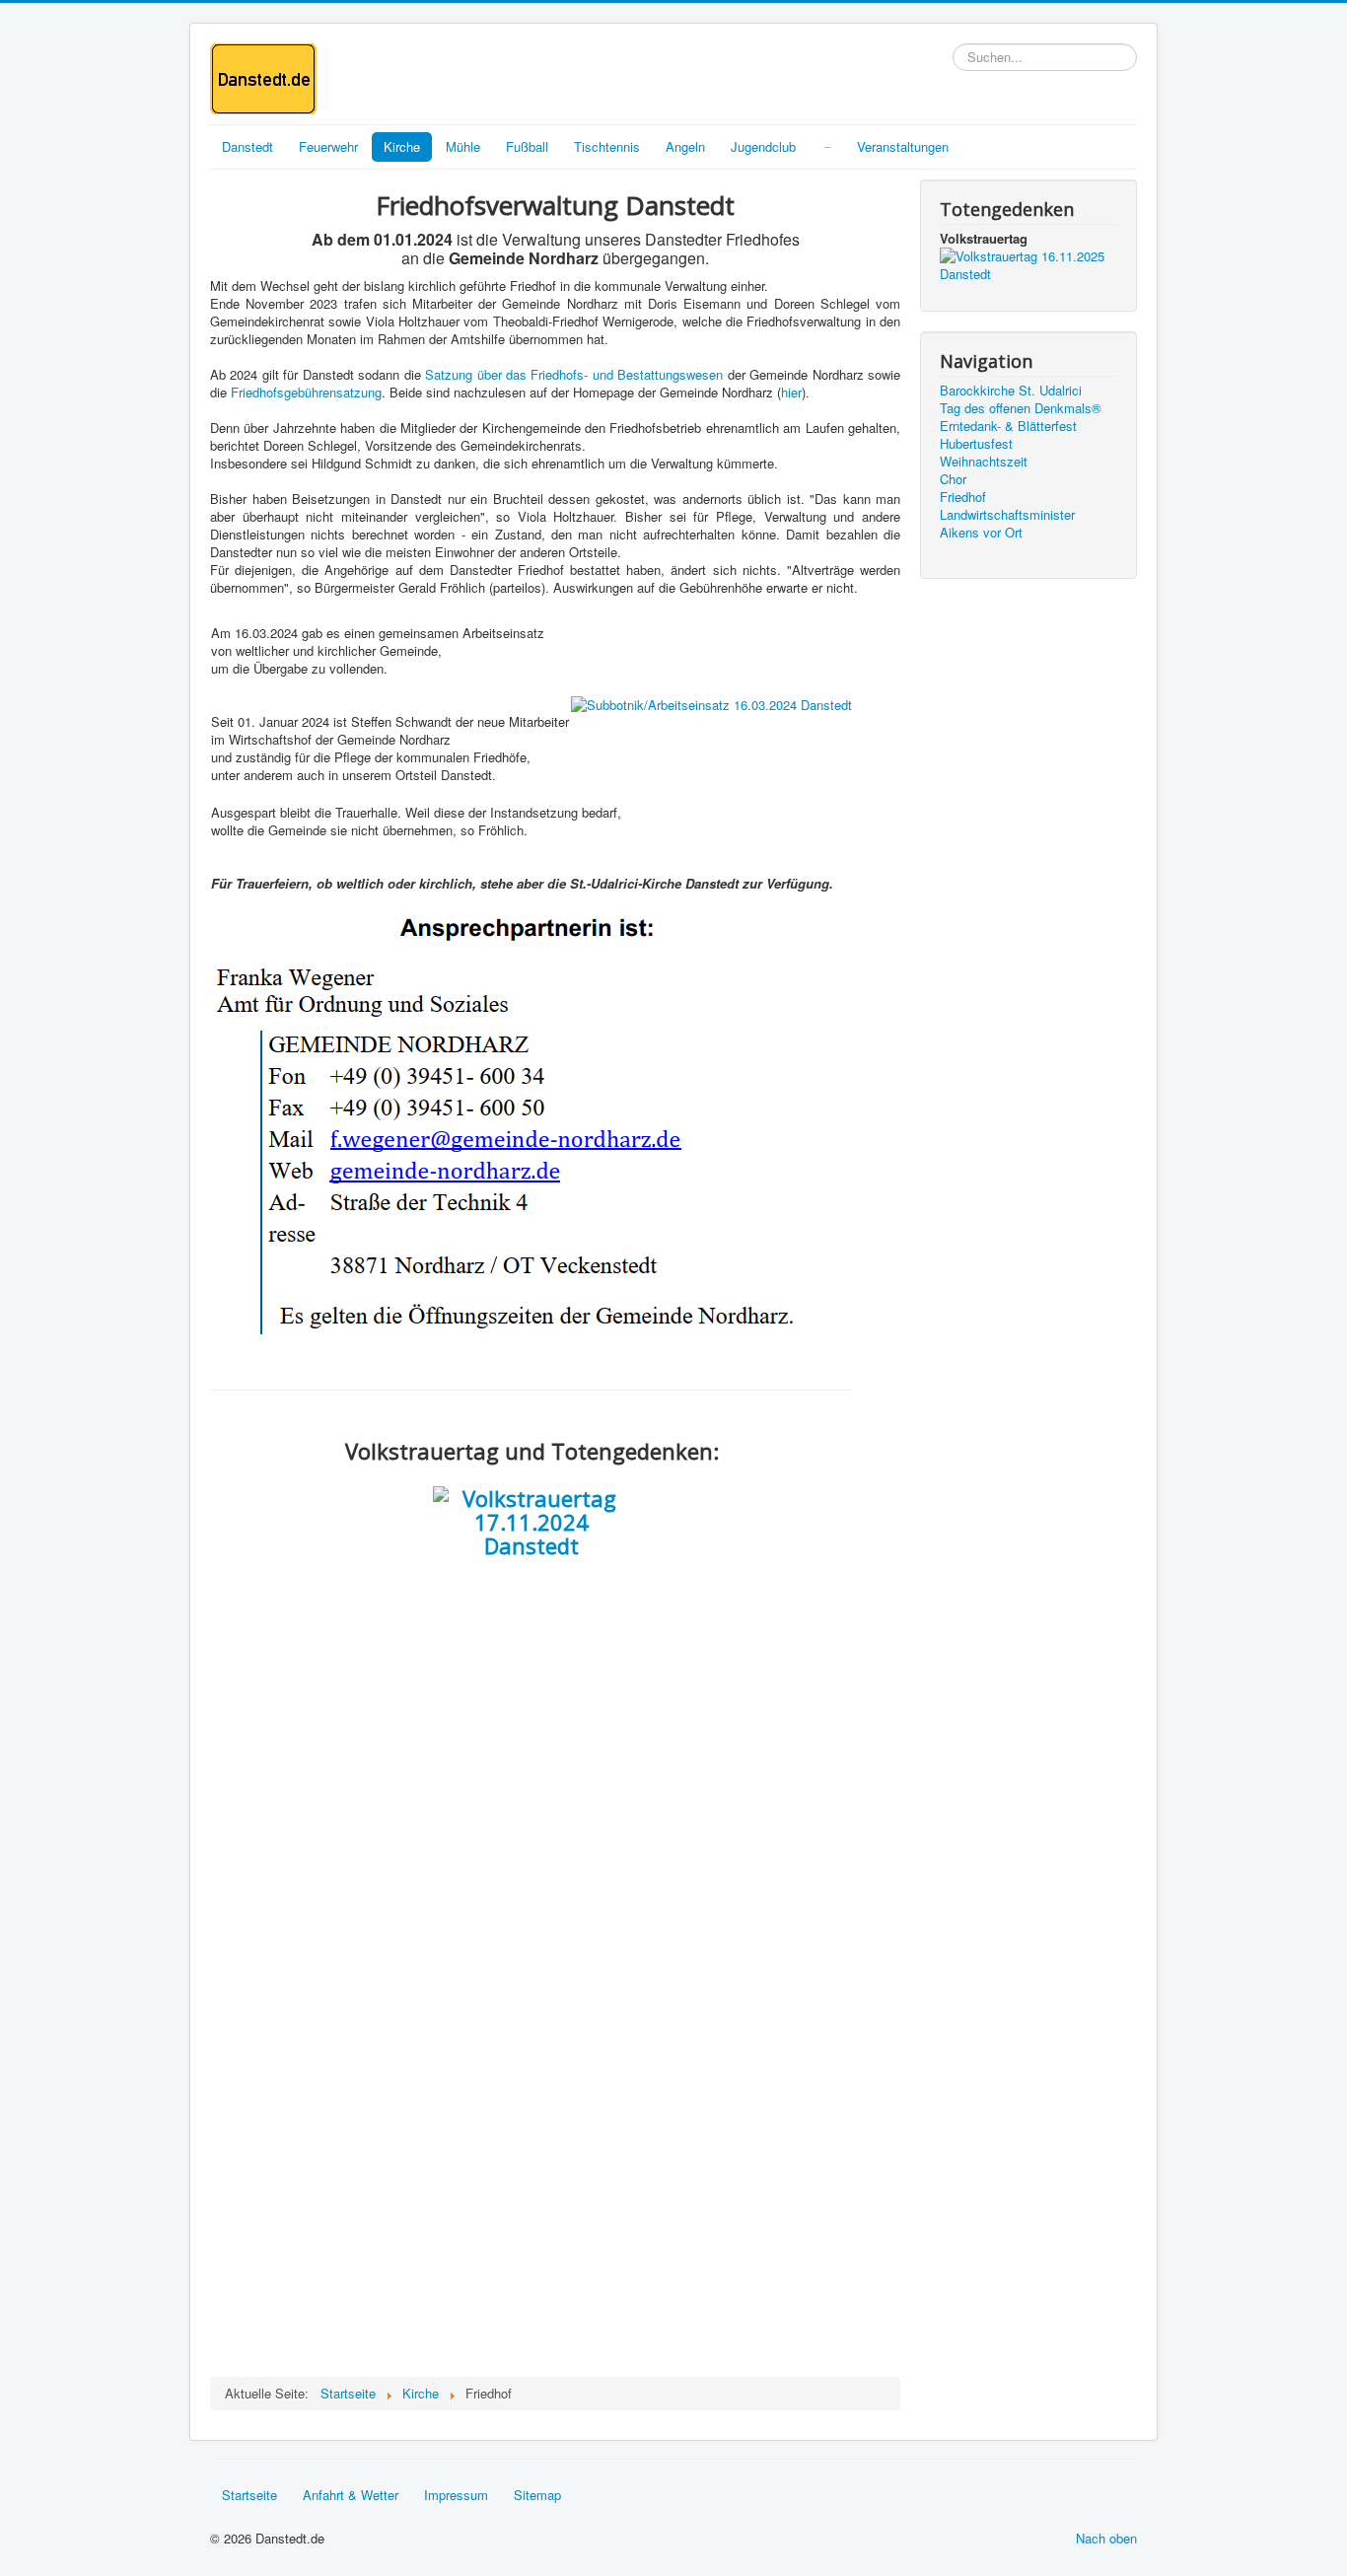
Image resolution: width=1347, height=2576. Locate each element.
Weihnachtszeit (984, 462)
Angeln (685, 146)
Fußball (527, 146)
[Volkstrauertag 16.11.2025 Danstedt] (1028, 263)
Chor (953, 479)
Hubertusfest (976, 444)
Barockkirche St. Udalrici (1011, 391)
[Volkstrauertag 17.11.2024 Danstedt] (532, 1522)
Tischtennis (607, 146)
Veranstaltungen (903, 146)
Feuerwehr (328, 146)
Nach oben (1106, 2538)
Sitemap (537, 2495)
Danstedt (248, 146)
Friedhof (963, 497)
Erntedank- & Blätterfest (1008, 426)
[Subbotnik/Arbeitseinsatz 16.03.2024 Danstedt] (711, 703)
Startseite (249, 2495)
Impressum (456, 2495)
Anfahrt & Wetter (351, 2495)
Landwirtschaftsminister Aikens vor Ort (1007, 524)
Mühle (463, 146)
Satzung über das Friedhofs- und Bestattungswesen (574, 374)
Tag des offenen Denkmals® (1021, 408)
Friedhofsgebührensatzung (306, 392)
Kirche (402, 146)
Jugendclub (763, 146)
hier (791, 392)
